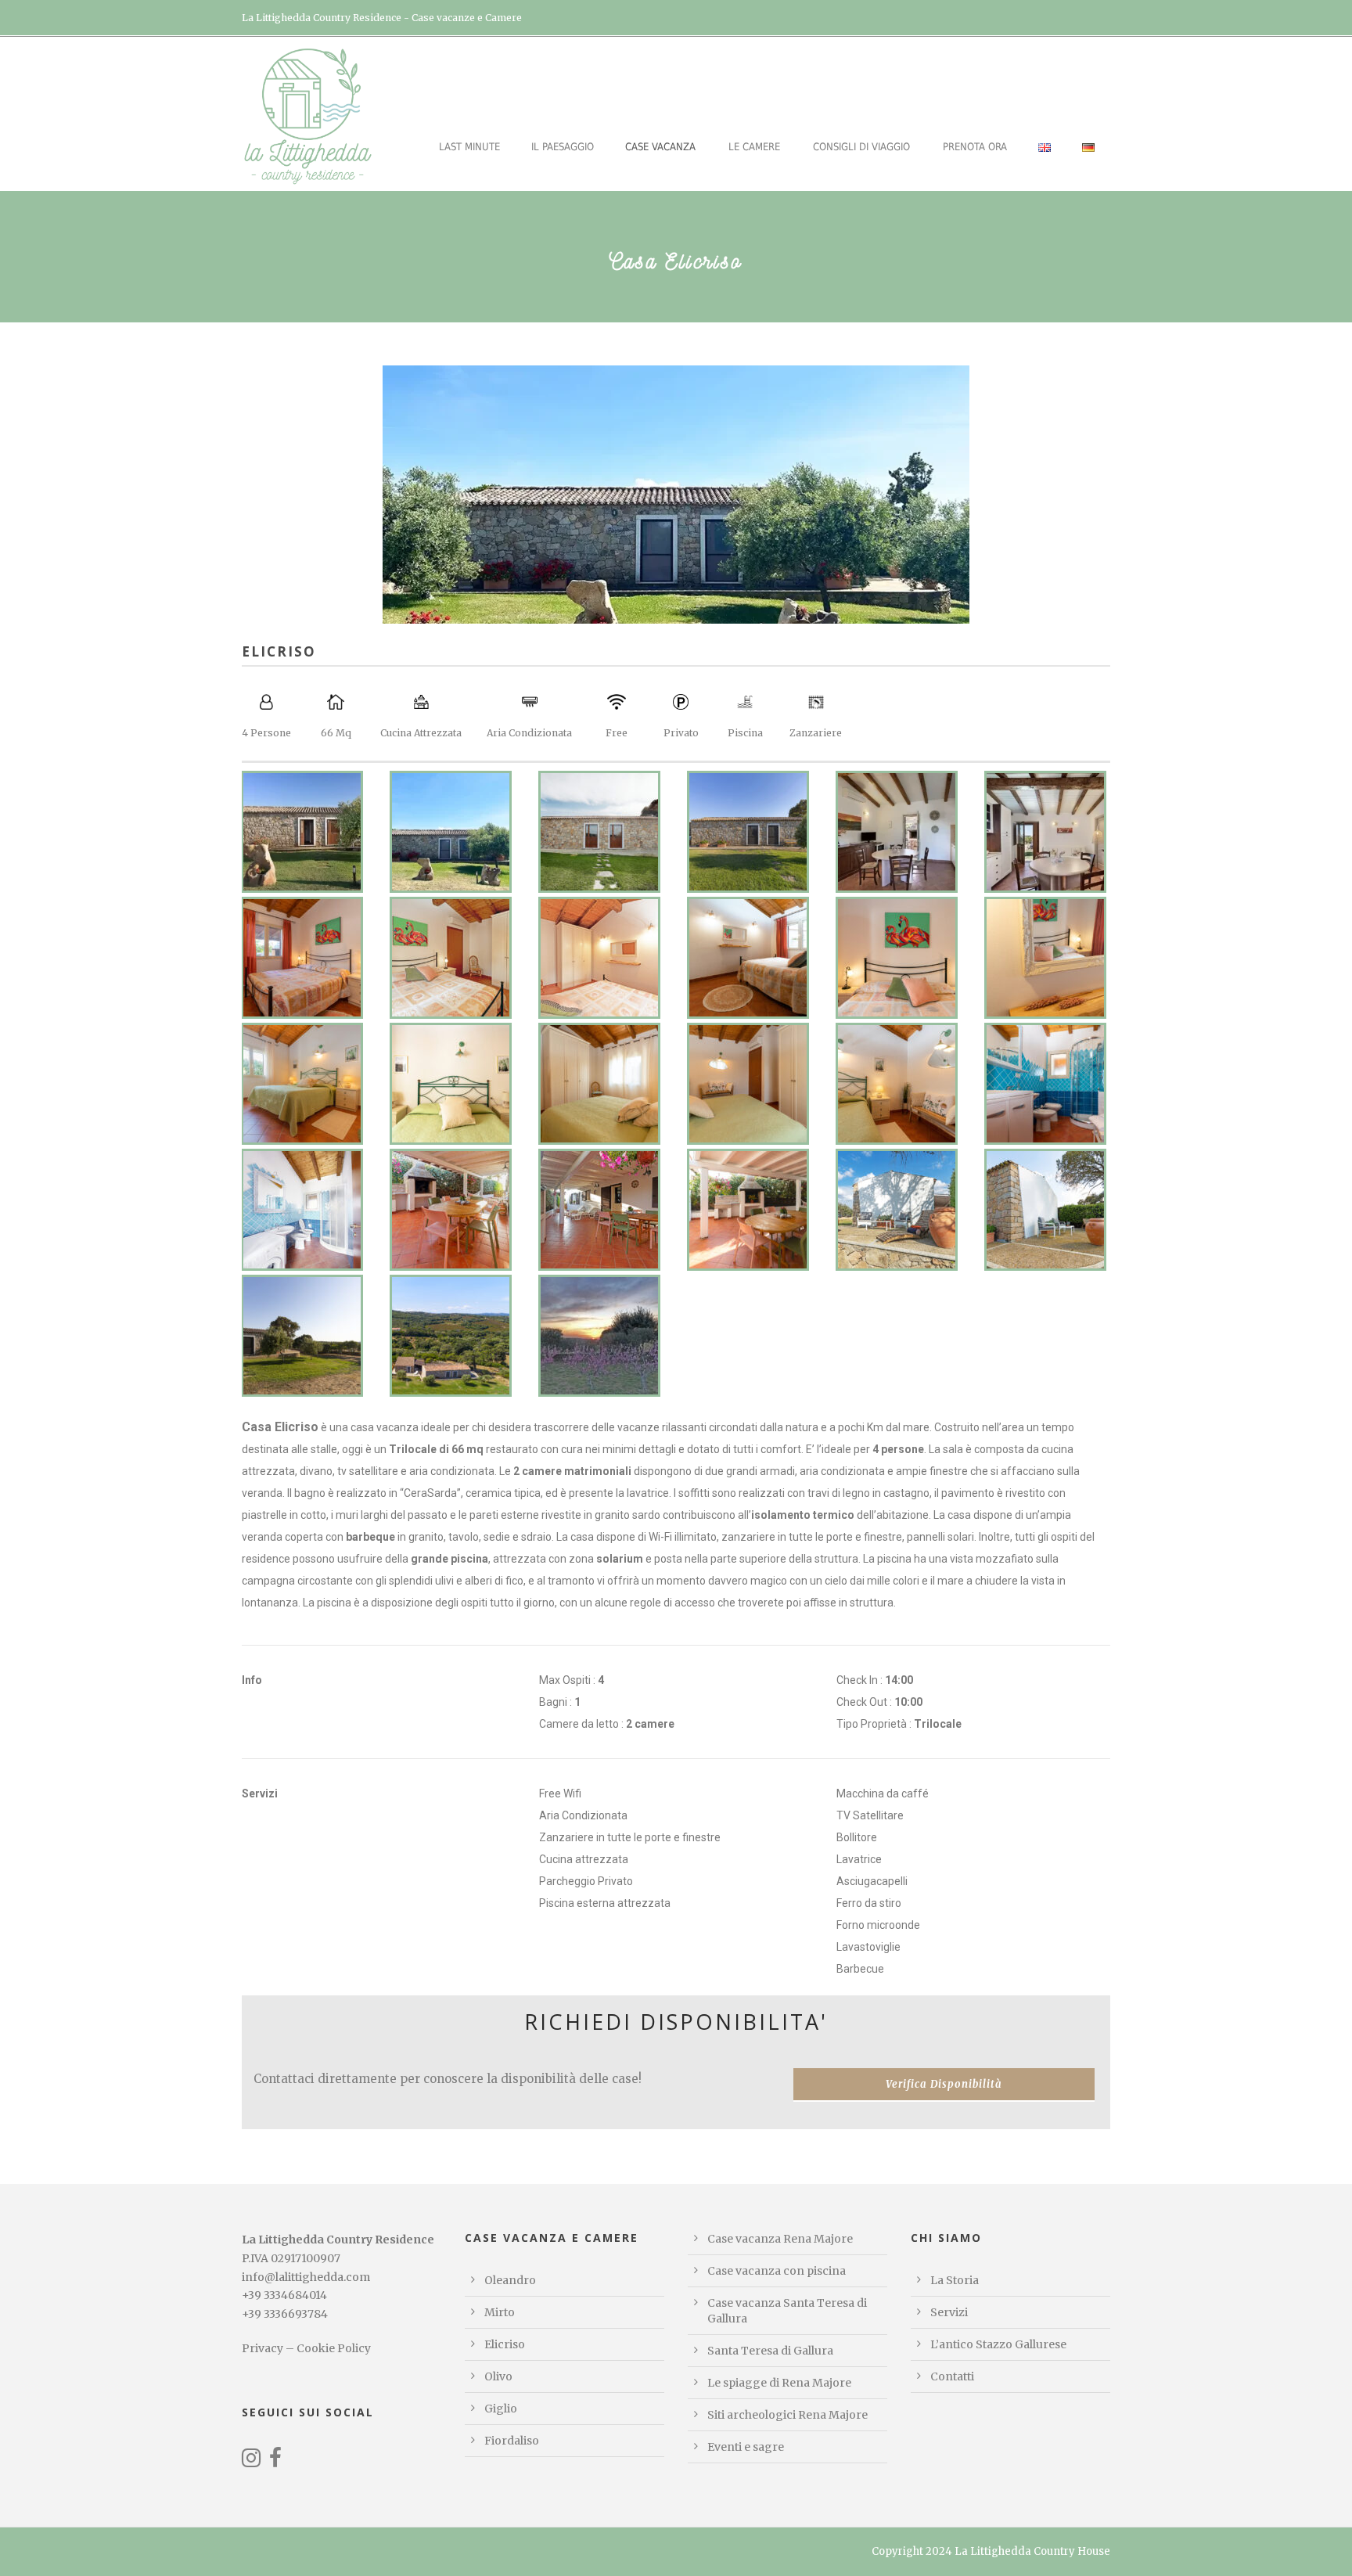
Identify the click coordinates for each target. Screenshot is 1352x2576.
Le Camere (754, 147)
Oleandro (510, 2280)
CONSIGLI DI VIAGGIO (861, 147)
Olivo (498, 2376)
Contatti (952, 2376)
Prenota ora (975, 147)
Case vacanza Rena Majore (780, 2239)
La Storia (955, 2280)
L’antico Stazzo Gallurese (998, 2344)
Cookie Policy (334, 2348)
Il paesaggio (563, 147)
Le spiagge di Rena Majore (779, 2383)
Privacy (262, 2348)
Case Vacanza (660, 147)
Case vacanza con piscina (777, 2271)
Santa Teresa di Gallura (770, 2351)
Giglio (501, 2409)
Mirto (500, 2312)
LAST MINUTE (469, 147)
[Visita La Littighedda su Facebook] (275, 2462)
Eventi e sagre (746, 2447)
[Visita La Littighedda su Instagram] (251, 2462)
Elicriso (505, 2344)
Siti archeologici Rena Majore (787, 2415)
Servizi (949, 2312)
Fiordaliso (512, 2441)
